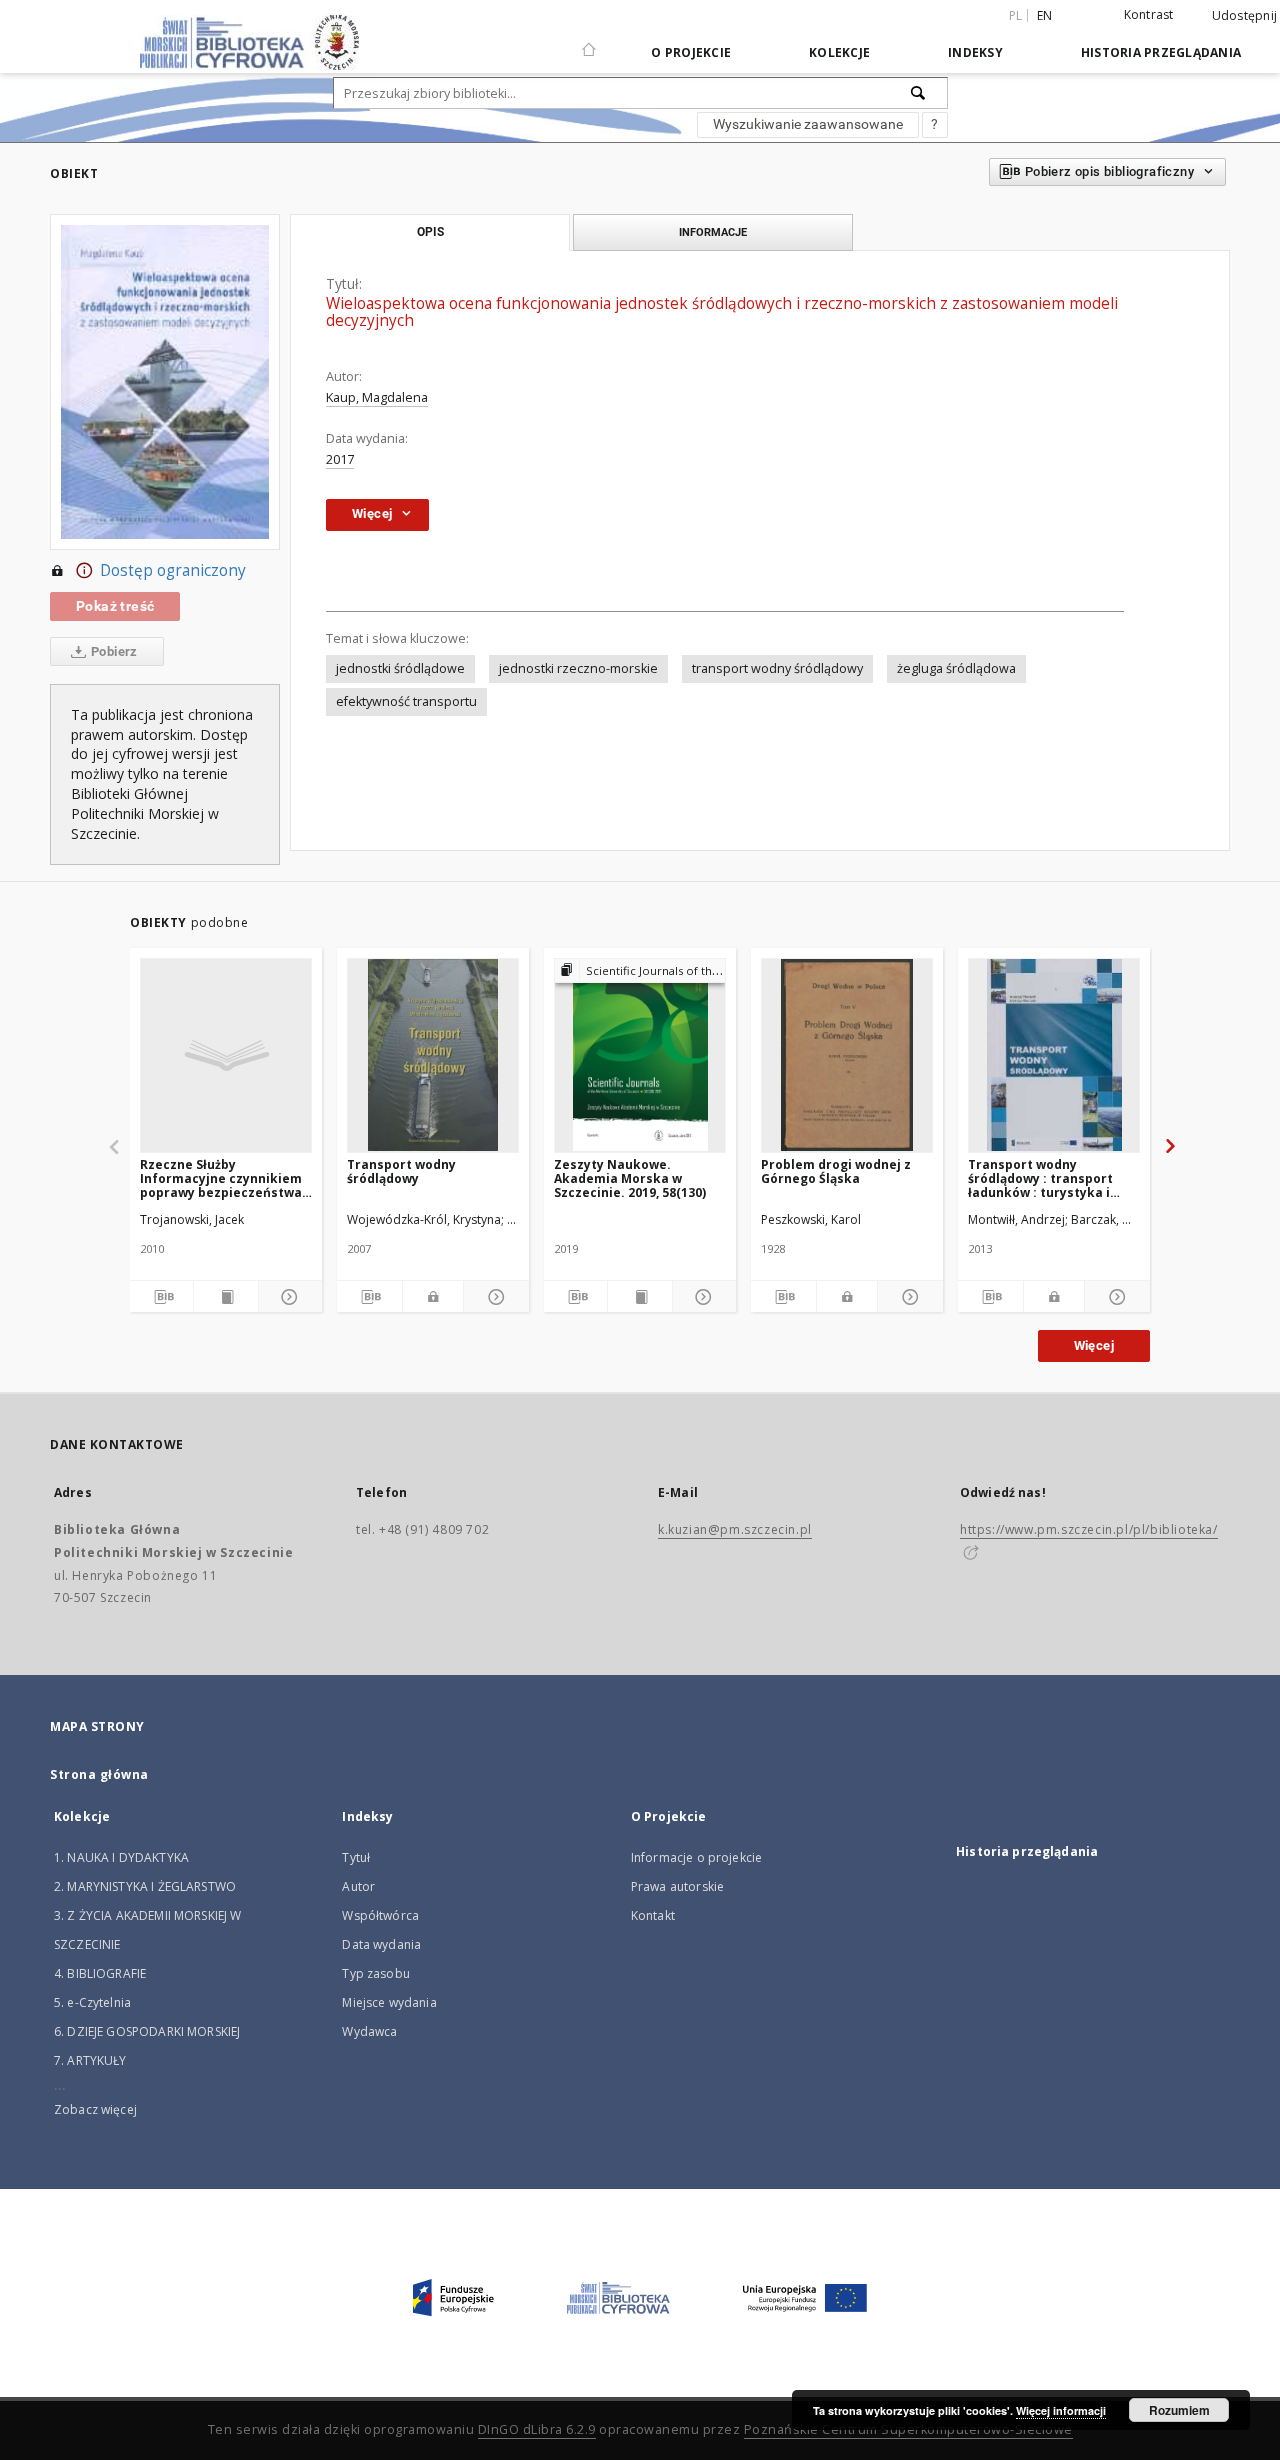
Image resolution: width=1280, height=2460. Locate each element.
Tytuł (356, 1857)
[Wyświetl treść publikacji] (225, 1297)
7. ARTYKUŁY (90, 2060)
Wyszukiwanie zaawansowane (808, 124)
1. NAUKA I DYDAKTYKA (121, 1857)
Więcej (1094, 1345)
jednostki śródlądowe (400, 668)
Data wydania (381, 1944)
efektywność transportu (406, 701)
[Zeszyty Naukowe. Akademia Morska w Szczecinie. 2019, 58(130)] (640, 1055)
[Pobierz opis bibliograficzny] (161, 1297)
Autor (358, 1886)
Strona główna (99, 1774)
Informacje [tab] (713, 232)
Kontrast (1149, 14)
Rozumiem (1179, 2410)
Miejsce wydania (389, 2002)
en (1045, 15)
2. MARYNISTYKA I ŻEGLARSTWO (145, 1886)
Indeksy (975, 52)
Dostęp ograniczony (173, 570)
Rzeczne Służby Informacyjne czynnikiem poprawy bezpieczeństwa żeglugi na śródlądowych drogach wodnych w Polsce (225, 1178)
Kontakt (653, 1915)
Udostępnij (1245, 16)
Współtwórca (380, 1915)
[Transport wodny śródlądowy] (433, 1055)
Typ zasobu (376, 1973)
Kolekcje (839, 52)
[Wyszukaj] (919, 93)
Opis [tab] (430, 232)
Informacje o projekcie (696, 1857)
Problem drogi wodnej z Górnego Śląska (836, 1171)
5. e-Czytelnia (92, 2002)
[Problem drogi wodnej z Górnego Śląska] (847, 1055)
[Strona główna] (589, 41)
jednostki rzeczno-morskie (578, 668)
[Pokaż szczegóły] (287, 1297)
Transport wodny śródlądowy (401, 1171)
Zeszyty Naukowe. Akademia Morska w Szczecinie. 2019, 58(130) (630, 1178)
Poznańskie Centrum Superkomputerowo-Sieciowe (908, 2429)
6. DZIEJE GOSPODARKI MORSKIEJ (147, 2031)
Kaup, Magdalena (377, 397)
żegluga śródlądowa (956, 668)
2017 (340, 459)
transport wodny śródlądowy (777, 668)
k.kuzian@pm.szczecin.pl (735, 1529)
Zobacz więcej (95, 2109)
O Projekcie (691, 52)
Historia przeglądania (1161, 52)
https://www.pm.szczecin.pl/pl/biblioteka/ (1089, 1529)
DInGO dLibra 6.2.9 (537, 2429)
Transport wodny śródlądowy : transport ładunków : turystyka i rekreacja (1040, 1178)
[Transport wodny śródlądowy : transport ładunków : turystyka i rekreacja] (1054, 1055)
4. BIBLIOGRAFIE (100, 1973)
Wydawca (369, 2031)
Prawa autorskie (677, 1886)
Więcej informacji (1061, 2410)
